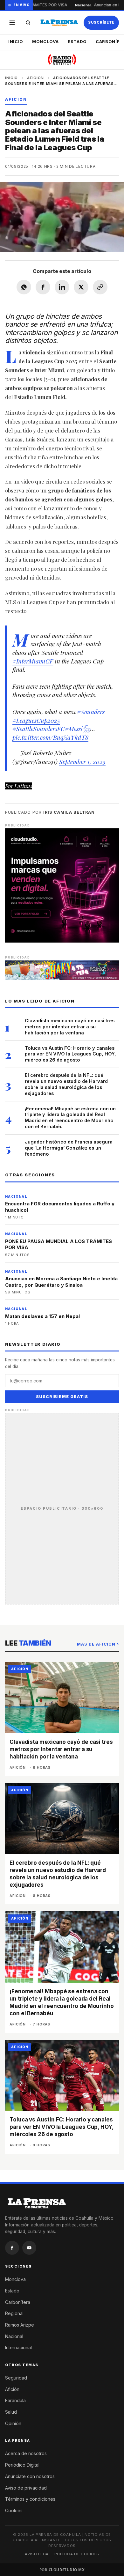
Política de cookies (77, 2554)
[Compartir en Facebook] (43, 287)
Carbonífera (18, 2302)
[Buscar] (28, 23)
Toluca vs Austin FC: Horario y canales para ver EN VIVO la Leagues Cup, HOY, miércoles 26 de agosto (70, 1054)
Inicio (16, 41)
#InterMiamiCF (33, 661)
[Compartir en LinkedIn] (62, 287)
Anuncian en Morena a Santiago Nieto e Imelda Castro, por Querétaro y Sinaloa (61, 1282)
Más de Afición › (98, 1644)
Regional (14, 2313)
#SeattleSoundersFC (39, 729)
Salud (11, 2412)
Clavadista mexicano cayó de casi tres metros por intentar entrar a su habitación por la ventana (70, 1027)
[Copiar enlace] (100, 287)
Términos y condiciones (30, 2499)
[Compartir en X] (81, 287)
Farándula (15, 2400)
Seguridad (16, 2378)
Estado (77, 41)
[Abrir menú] (12, 23)
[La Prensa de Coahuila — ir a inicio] (59, 23)
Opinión (13, 2423)
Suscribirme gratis (62, 1397)
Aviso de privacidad (26, 2488)
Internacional (18, 2347)
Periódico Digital (22, 2465)
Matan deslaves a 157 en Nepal (42, 1316)
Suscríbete (101, 22)
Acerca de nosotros (26, 2453)
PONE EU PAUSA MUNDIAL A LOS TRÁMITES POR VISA (59, 1244)
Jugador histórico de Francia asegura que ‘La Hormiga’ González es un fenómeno (69, 1148)
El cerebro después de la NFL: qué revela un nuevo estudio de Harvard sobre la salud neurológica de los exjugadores (66, 1084)
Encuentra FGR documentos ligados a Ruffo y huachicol (60, 1207)
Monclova (45, 41)
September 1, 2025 (82, 761)
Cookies (14, 2510)
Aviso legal (38, 2554)
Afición (35, 78)
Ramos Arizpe (20, 2325)
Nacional (14, 2336)
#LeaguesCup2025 (36, 720)
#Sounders (91, 712)
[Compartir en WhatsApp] (24, 287)
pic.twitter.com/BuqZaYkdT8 (50, 737)
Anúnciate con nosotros (30, 2476)
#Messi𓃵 (78, 729)
